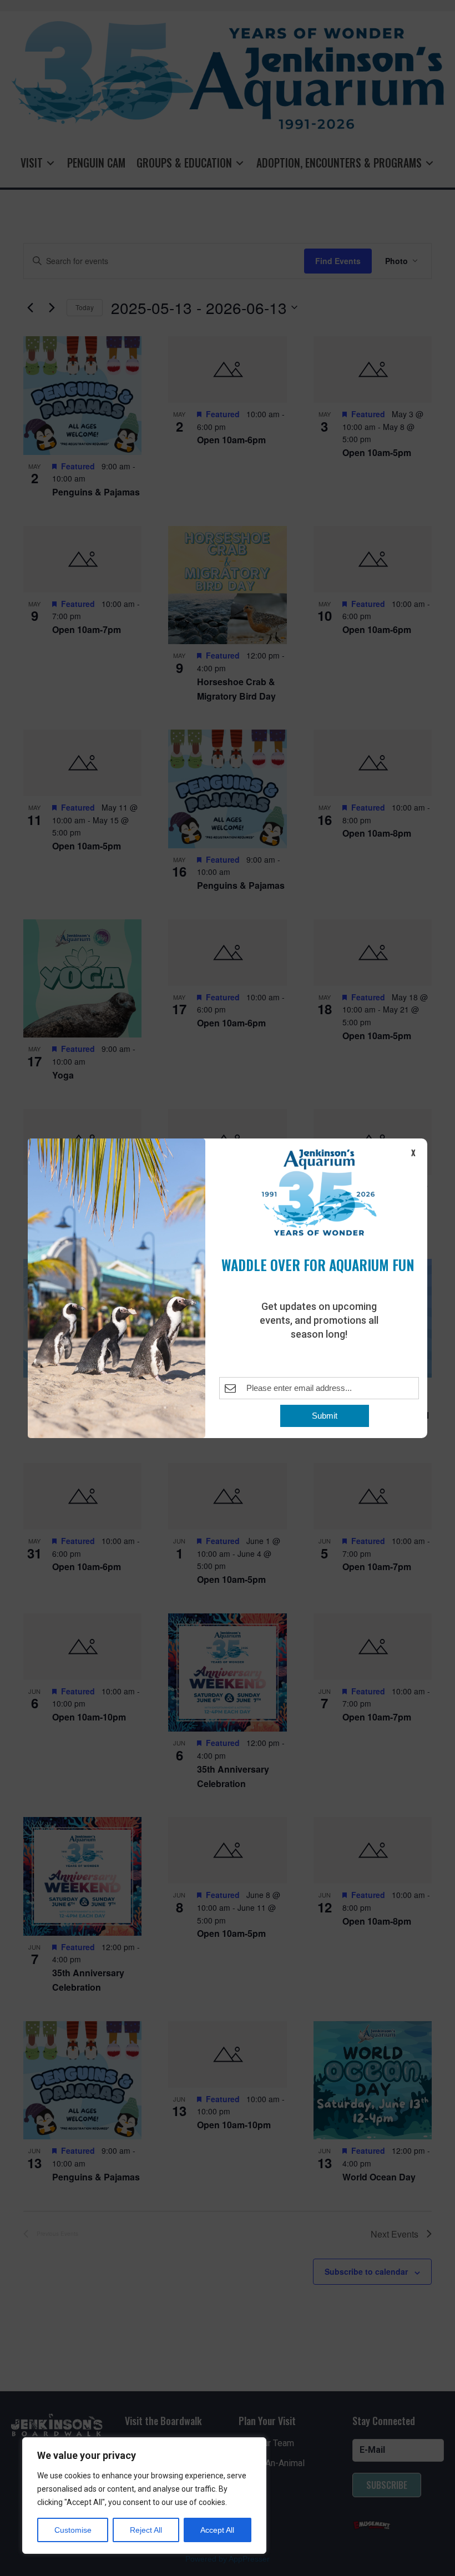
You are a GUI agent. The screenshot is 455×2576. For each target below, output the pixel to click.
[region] (144, 2496)
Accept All (217, 2530)
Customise (73, 2530)
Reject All (146, 2530)
